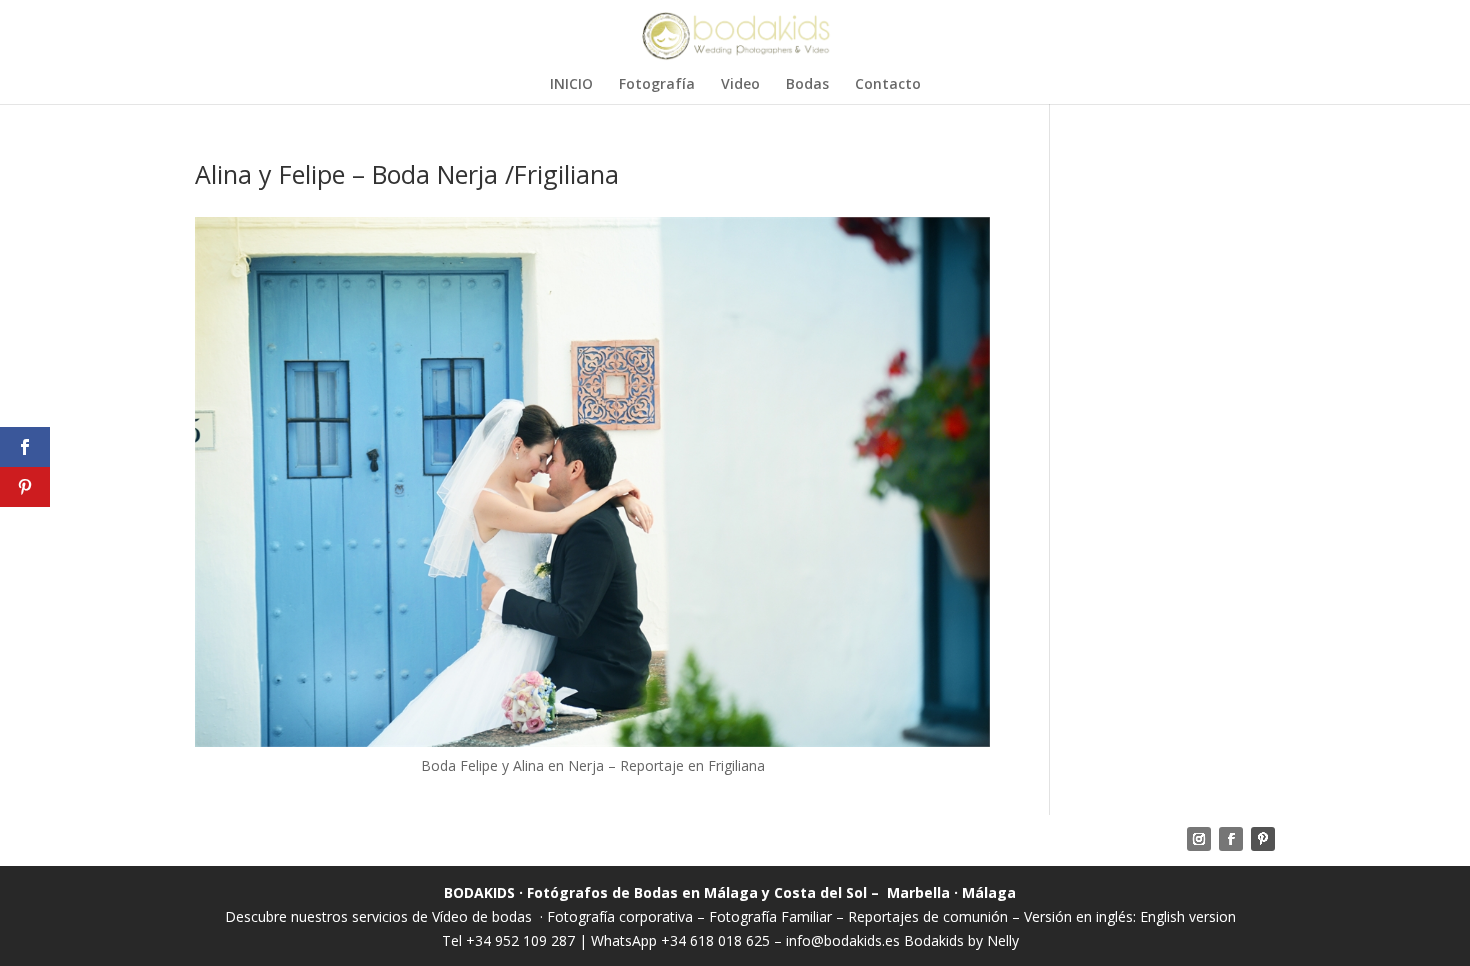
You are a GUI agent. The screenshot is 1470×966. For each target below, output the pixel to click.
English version (1188, 916)
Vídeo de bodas (482, 916)
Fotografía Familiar (770, 916)
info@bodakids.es (843, 940)
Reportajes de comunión (930, 916)
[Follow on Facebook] (1231, 839)
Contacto (888, 85)
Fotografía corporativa (620, 916)
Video (740, 85)
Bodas (807, 85)
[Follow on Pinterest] (1263, 839)
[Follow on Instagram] (1199, 839)
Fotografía (657, 85)
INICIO (571, 85)
